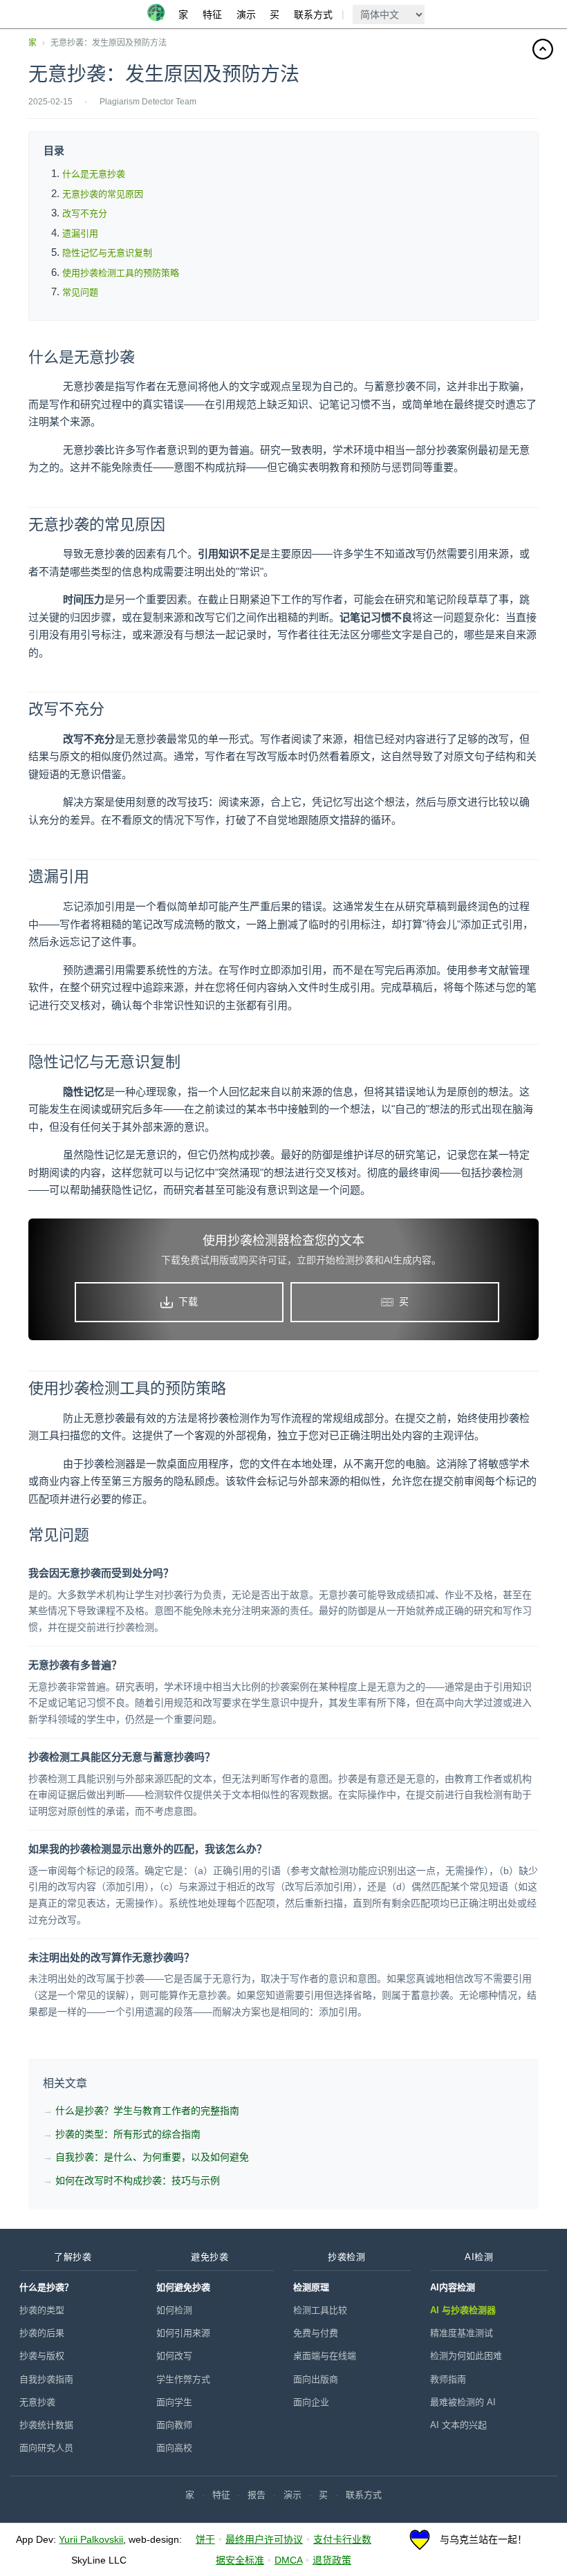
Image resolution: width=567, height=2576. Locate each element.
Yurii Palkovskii (91, 2539)
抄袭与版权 (42, 2356)
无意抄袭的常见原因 (103, 194)
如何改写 (174, 2356)
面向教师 (174, 2425)
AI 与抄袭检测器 (463, 2310)
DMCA (288, 2560)
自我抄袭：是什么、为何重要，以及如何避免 (152, 2157)
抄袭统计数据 (46, 2425)
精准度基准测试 (462, 2333)
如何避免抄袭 (183, 2287)
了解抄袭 (73, 2257)
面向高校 (174, 2448)
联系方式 (313, 15)
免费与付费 (316, 2333)
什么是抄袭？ (46, 2287)
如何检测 (174, 2310)
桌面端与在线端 (325, 2356)
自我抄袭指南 (46, 2379)
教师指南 (448, 2379)
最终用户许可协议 (264, 2539)
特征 (212, 15)
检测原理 (311, 2287)
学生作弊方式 (183, 2379)
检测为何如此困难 (466, 2356)
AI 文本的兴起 (458, 2425)
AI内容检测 (453, 2287)
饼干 (205, 2539)
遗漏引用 (80, 233)
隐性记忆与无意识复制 (107, 253)
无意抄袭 (37, 2402)
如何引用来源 (183, 2333)
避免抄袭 (210, 2257)
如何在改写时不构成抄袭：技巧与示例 (138, 2180)
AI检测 (479, 2257)
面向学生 (174, 2402)
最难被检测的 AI (463, 2402)
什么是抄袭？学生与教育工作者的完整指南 (147, 2111)
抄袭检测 (346, 2257)
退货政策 (332, 2560)
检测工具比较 (320, 2310)
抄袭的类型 (42, 2310)
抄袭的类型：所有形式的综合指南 (128, 2134)
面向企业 (311, 2402)
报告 (257, 2495)
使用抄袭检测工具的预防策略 (121, 273)
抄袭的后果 (42, 2333)
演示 (246, 15)
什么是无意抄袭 (94, 174)
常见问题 (80, 292)
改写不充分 (85, 213)
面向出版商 (316, 2379)
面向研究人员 (46, 2448)
